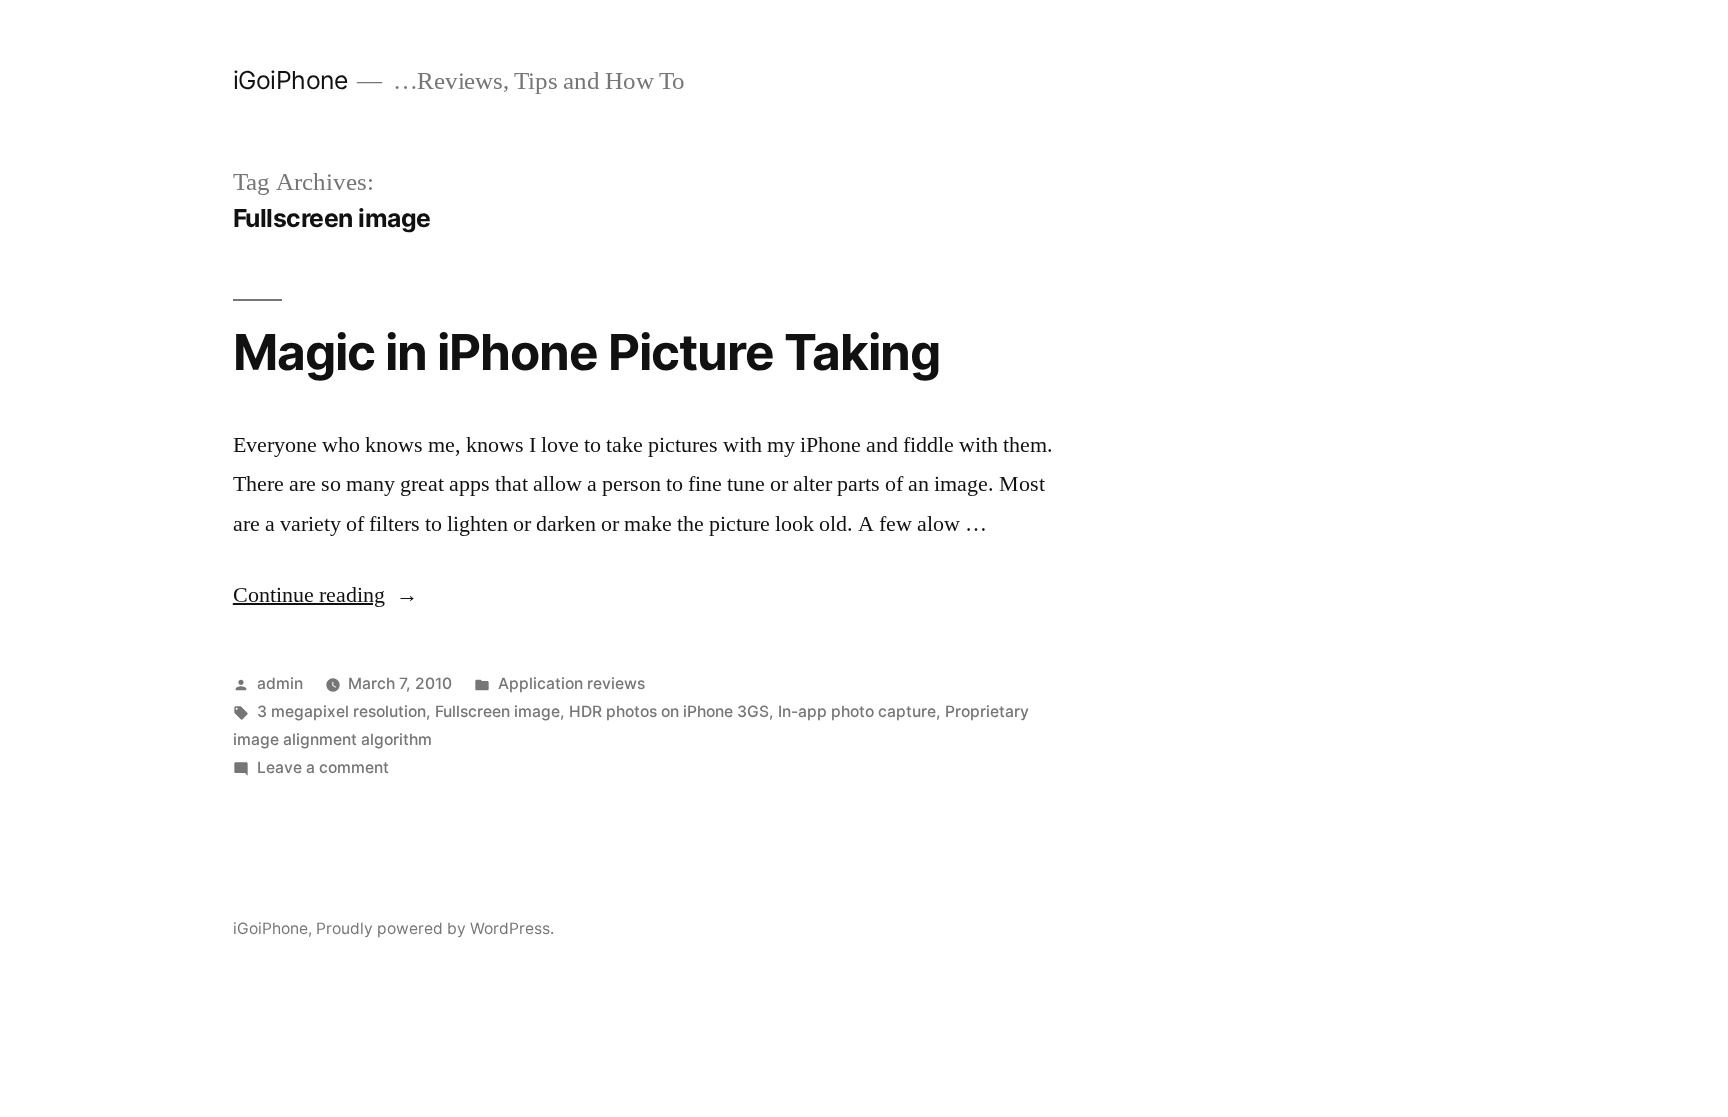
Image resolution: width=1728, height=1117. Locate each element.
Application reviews (571, 683)
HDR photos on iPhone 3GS (669, 711)
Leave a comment (323, 767)
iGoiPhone (290, 80)
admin (280, 683)
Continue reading (325, 595)
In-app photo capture (857, 711)
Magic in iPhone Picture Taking (586, 352)
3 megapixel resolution (341, 711)
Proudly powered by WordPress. (435, 928)
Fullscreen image (497, 711)
